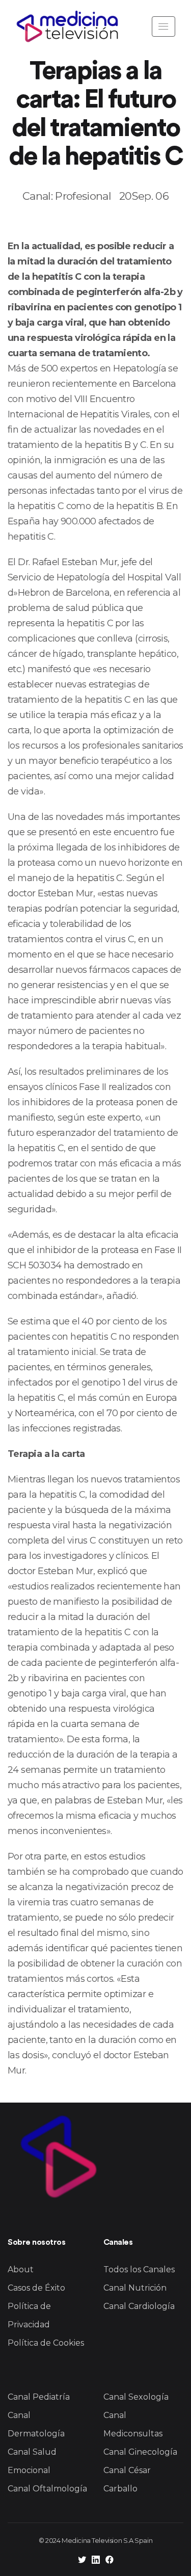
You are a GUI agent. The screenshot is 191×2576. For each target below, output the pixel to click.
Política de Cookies (46, 2343)
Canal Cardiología (139, 2306)
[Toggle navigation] (163, 26)
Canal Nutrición (135, 2288)
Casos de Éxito (36, 2288)
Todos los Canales (139, 2269)
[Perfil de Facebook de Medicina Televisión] (110, 2561)
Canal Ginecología (140, 2452)
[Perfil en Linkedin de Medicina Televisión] (96, 2561)
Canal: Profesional (67, 196)
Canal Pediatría (39, 2397)
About (21, 2269)
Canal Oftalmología (47, 2489)
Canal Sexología (136, 2397)
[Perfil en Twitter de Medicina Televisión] (82, 2561)
